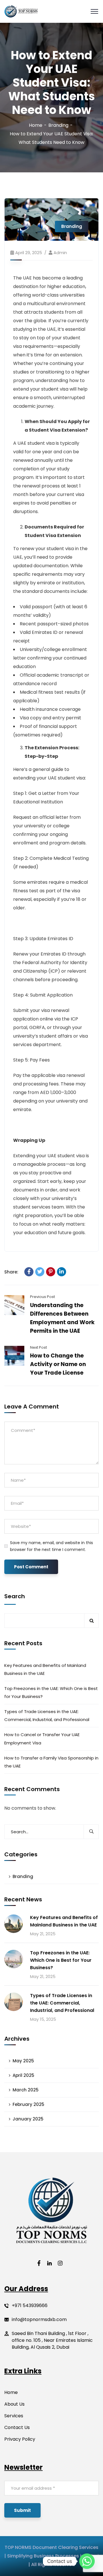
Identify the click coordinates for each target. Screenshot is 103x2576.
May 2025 (23, 2061)
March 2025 (26, 2090)
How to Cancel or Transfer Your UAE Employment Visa (42, 1739)
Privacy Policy (20, 2439)
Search (15, 1596)
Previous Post (42, 1297)
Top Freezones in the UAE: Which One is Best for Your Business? (51, 1692)
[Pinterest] (51, 1272)
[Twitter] (40, 1272)
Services (14, 2416)
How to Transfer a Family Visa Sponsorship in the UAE (51, 1762)
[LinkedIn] (62, 1272)
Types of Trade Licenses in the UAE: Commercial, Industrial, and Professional (47, 1715)
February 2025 (28, 2104)
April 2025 (23, 2075)
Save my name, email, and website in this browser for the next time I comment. (51, 1546)
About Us (14, 2404)
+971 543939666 (30, 2305)
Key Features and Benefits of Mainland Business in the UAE (45, 1669)
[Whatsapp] (87, 2561)
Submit (22, 2510)
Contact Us (17, 2427)
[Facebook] (29, 1272)
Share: (11, 1272)
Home (36, 125)
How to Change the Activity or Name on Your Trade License (58, 1364)
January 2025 (28, 2119)
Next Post (38, 1347)
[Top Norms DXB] (21, 12)
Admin (60, 253)
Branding (58, 125)
